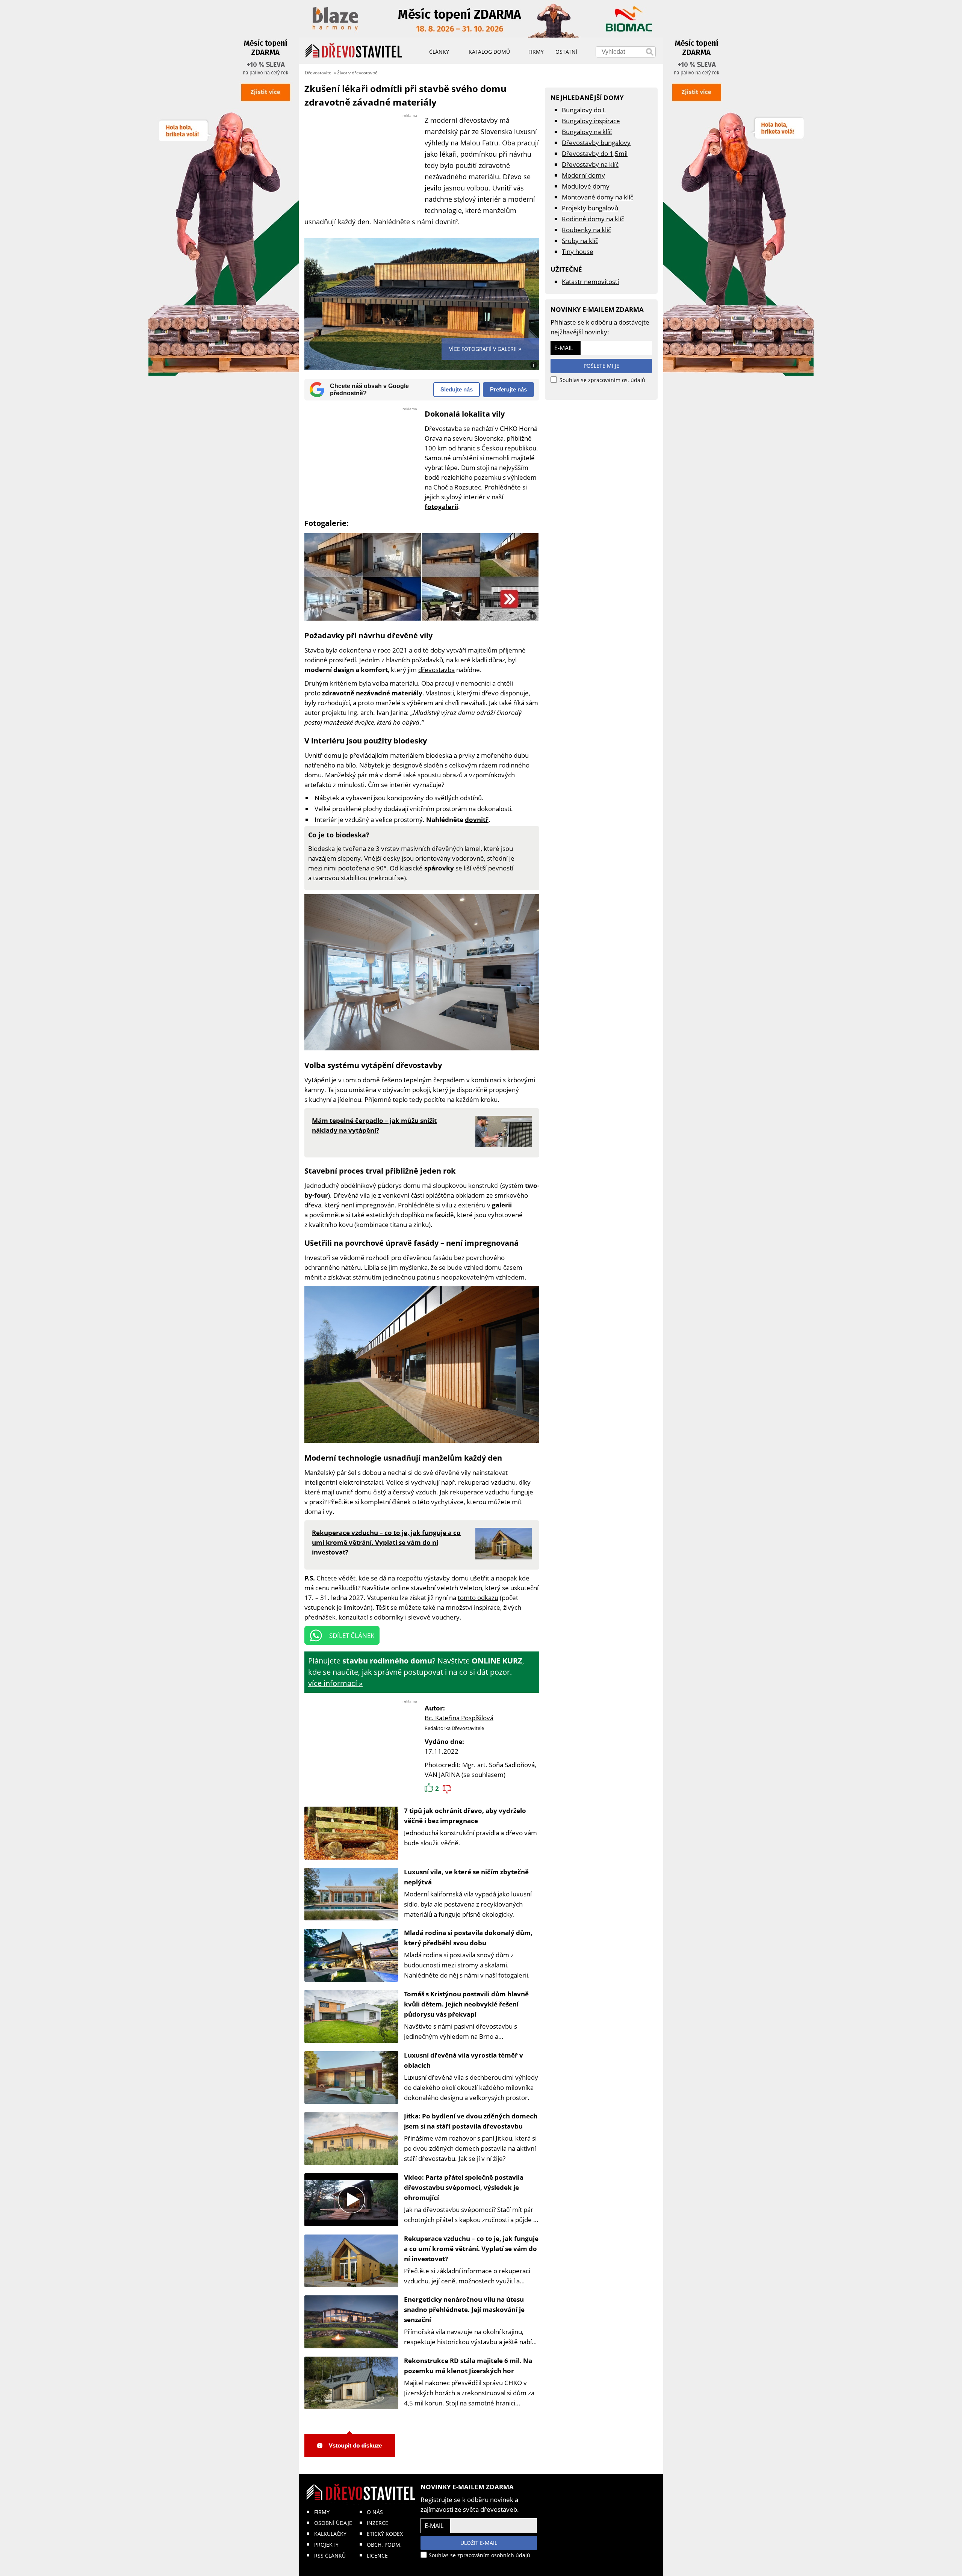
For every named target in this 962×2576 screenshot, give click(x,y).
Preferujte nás (508, 389)
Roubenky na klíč (586, 230)
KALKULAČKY (330, 2534)
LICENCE (377, 2556)
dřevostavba (436, 670)
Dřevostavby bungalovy (596, 143)
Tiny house (578, 252)
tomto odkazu (478, 1598)
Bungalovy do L (584, 110)
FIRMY (322, 2512)
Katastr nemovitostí (590, 282)
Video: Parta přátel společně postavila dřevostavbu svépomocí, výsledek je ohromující (464, 2187)
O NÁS (375, 2512)
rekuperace (467, 1492)
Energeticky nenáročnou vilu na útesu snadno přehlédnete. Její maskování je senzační (464, 2309)
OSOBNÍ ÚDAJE (333, 2523)
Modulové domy (586, 186)
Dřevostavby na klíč (590, 164)
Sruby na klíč (580, 241)
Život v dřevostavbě (357, 73)
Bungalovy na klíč (587, 132)
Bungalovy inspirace (591, 121)
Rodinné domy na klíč (593, 219)
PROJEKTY (326, 2545)
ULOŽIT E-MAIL (479, 2543)
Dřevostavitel (319, 73)
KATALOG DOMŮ (489, 52)
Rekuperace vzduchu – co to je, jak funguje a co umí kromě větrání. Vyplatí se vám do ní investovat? (471, 2249)
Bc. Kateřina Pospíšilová (459, 1718)
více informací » (335, 1683)
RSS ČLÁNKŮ (330, 2556)
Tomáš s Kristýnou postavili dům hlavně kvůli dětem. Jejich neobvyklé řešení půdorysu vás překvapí (466, 2004)
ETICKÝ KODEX (385, 2534)
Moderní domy (583, 175)
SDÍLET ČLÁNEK (352, 1635)
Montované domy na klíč (597, 197)
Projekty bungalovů (590, 208)
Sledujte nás (457, 389)
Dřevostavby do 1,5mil (595, 153)
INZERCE (377, 2523)
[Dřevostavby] (354, 51)
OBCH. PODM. (384, 2545)
